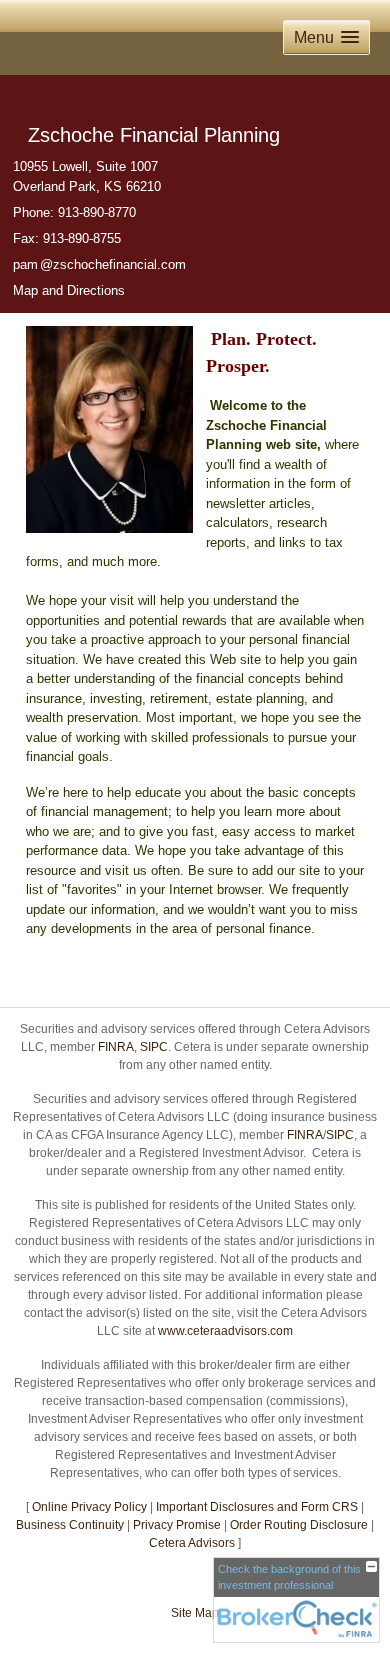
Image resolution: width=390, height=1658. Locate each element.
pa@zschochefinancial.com (99, 264)
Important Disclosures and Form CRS (257, 1507)
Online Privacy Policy (89, 1507)
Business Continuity (70, 1525)
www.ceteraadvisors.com (225, 1331)
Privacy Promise (177, 1525)
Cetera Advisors (192, 1543)
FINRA (116, 1047)
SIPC (154, 1047)
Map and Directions (69, 290)
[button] (326, 37)
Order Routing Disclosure (299, 1525)
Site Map (195, 1613)
